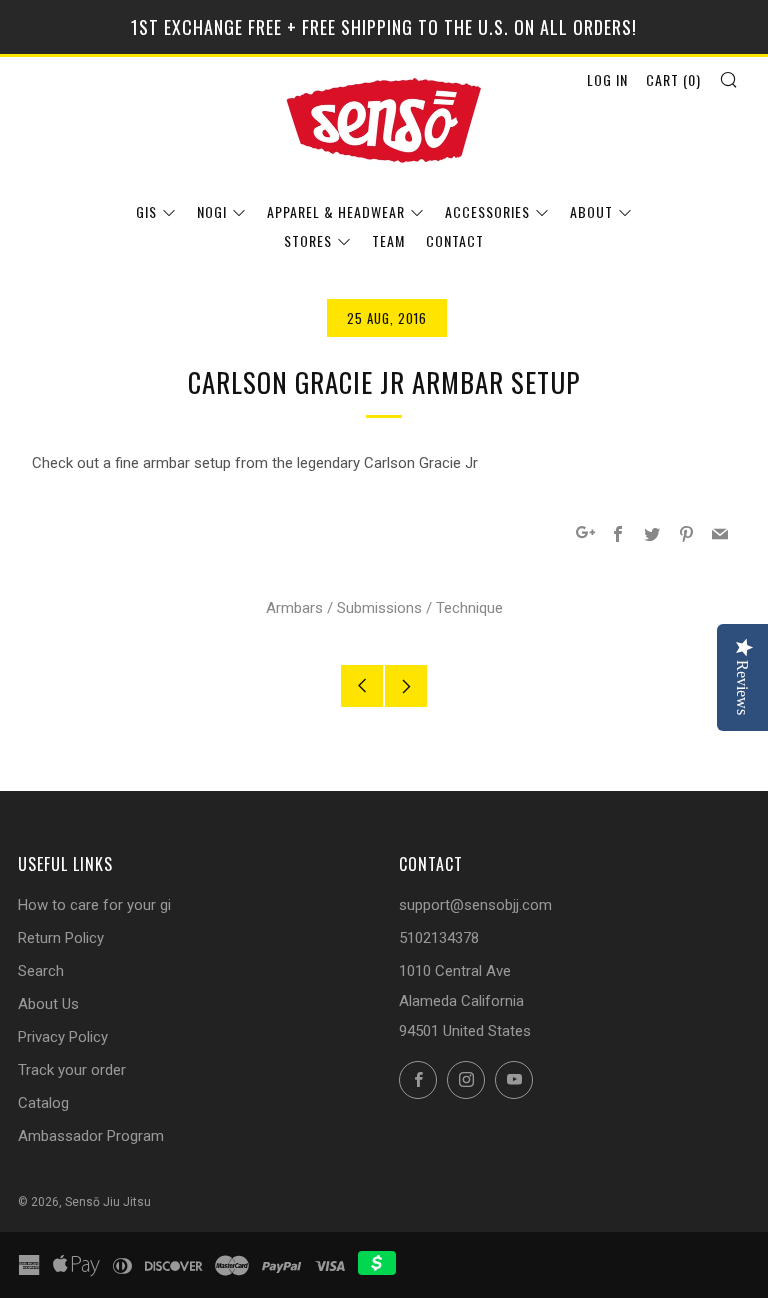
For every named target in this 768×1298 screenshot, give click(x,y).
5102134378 (439, 938)
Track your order (72, 1070)
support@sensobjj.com (475, 905)
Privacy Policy (63, 1037)
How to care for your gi (94, 905)
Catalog (43, 1103)
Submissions (379, 608)
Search (41, 971)
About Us (48, 1004)
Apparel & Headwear (336, 211)
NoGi (212, 211)
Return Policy (61, 938)
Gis (146, 211)
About (591, 211)
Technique (469, 608)
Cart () (673, 79)
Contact (455, 240)
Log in (607, 79)
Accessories (487, 211)
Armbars (294, 608)
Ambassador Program (91, 1136)
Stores (308, 240)
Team (388, 240)
